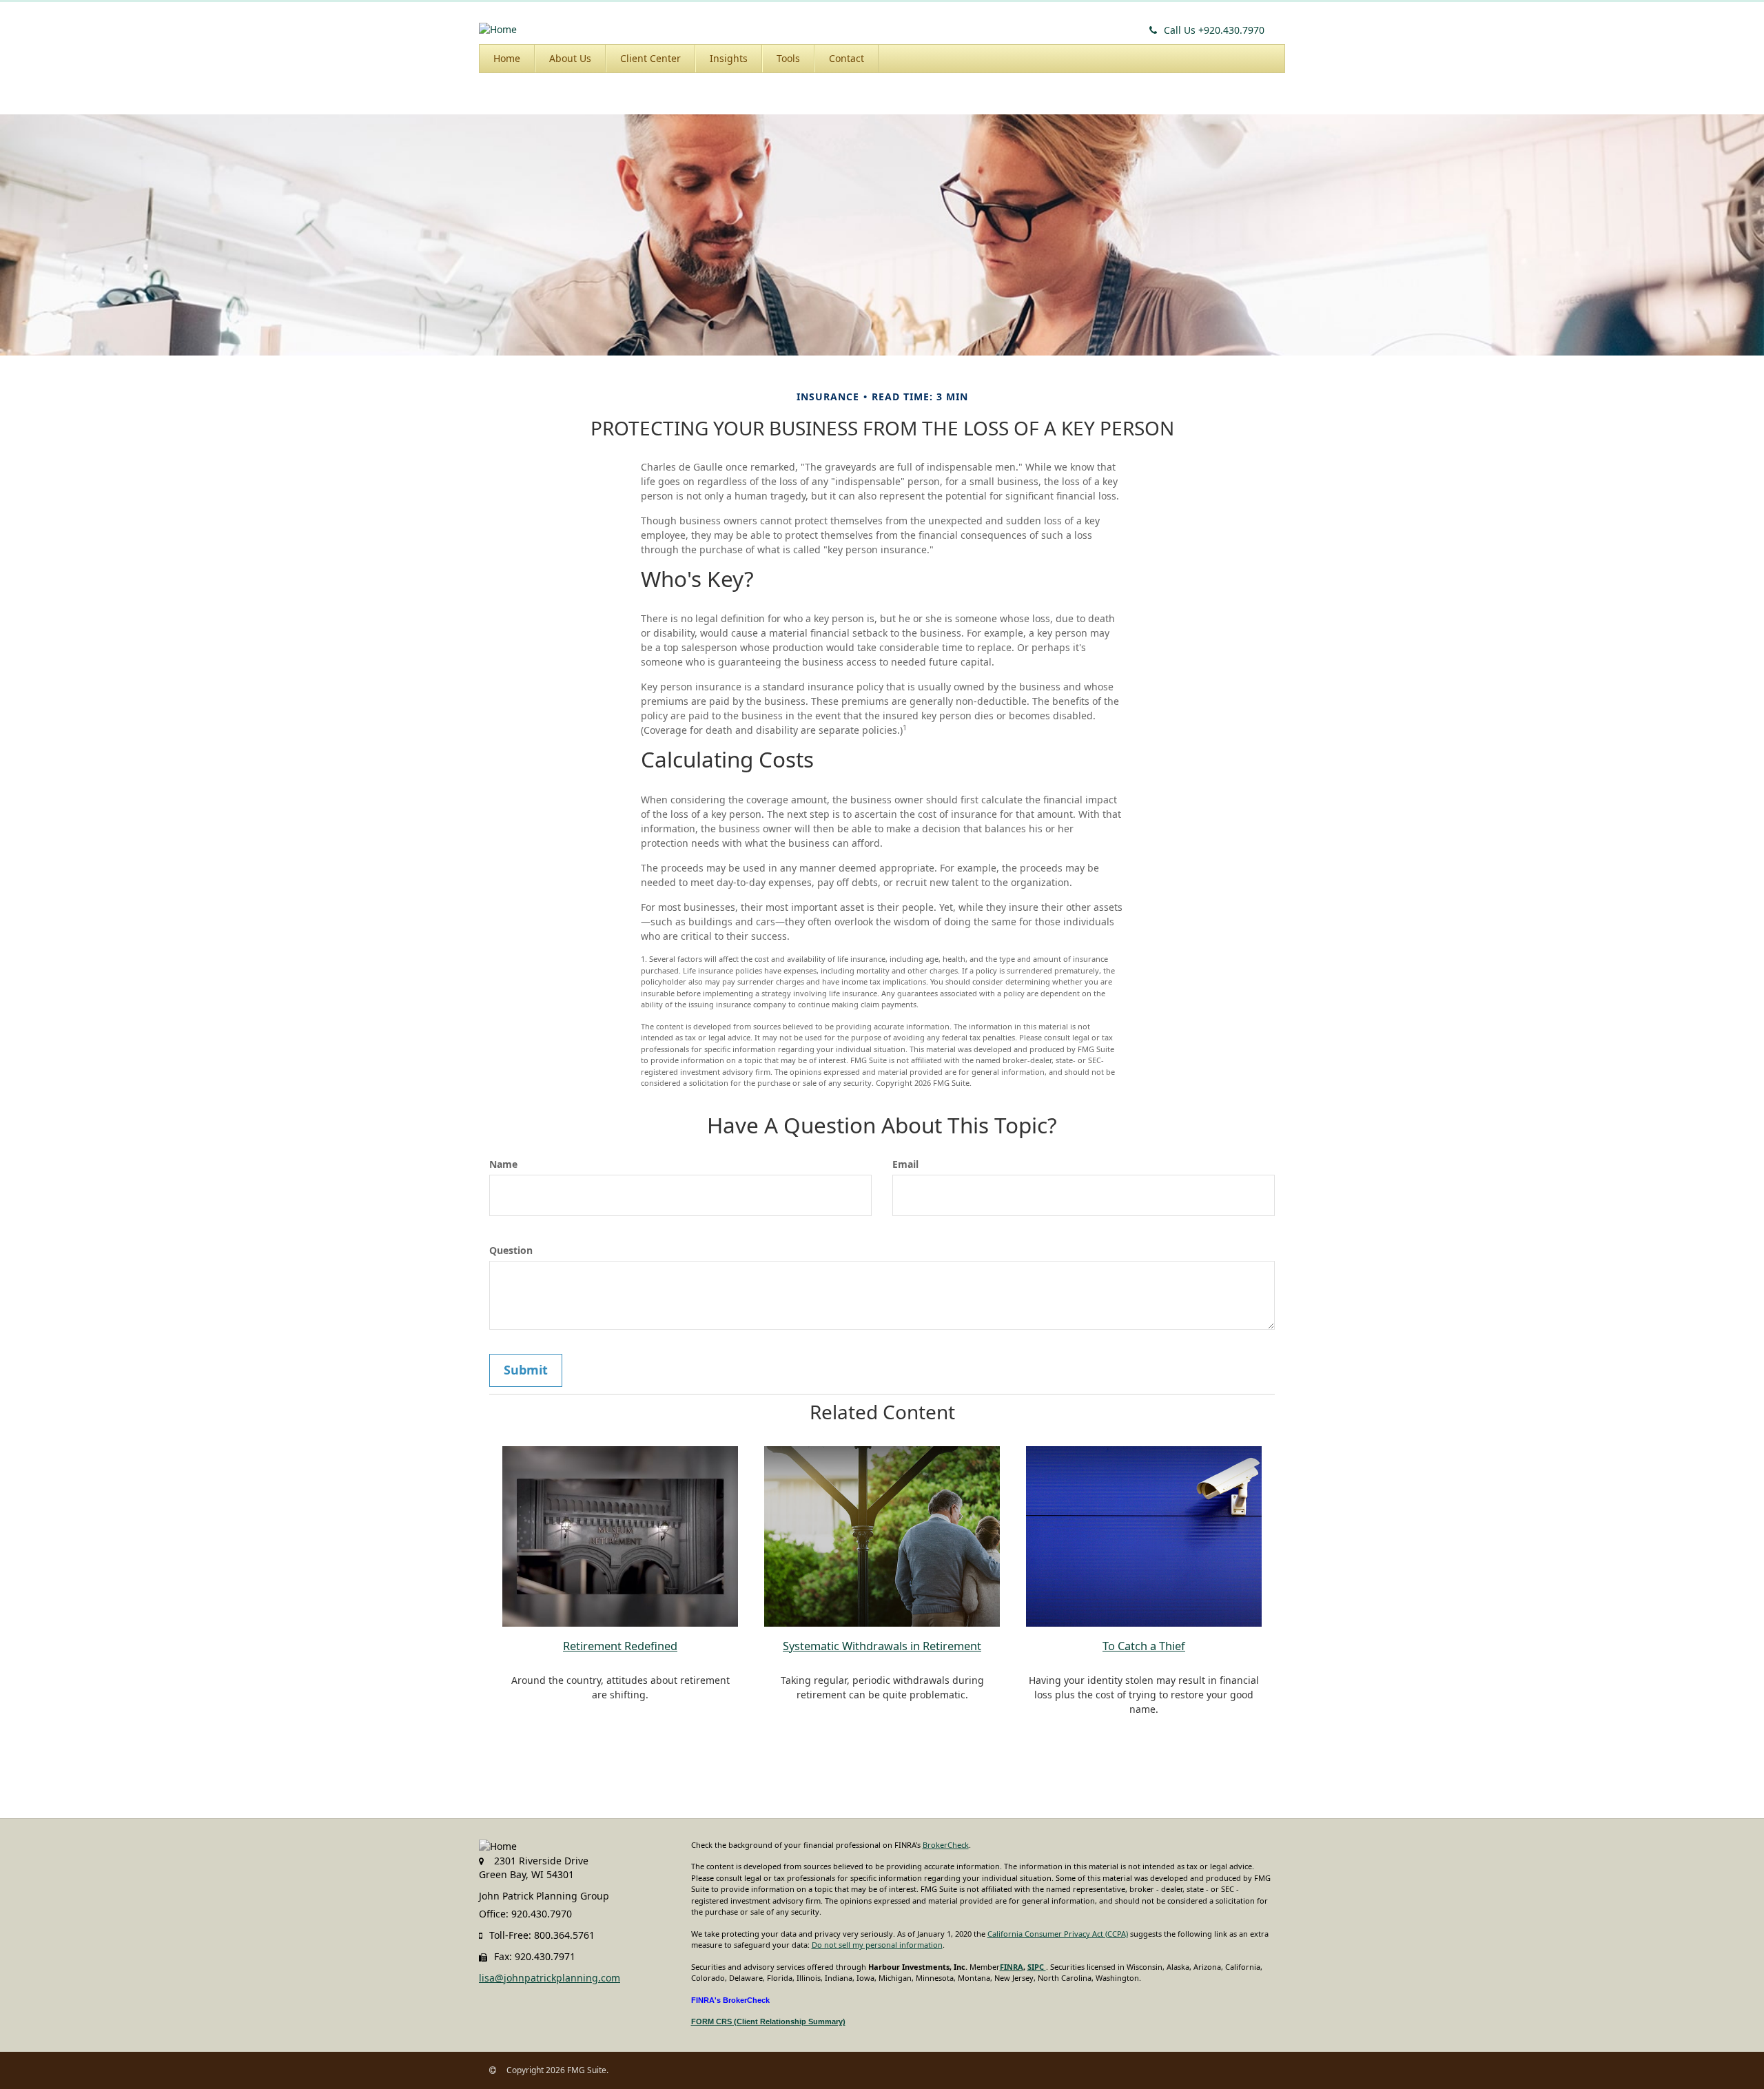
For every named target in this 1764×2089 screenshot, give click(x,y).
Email (905, 1164)
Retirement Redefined (620, 1646)
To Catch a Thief (1144, 1646)
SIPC (1037, 1967)
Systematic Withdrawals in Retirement (882, 1646)
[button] (570, 59)
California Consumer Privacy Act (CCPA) (1058, 1934)
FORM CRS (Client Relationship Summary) (768, 2021)
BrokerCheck (946, 1845)
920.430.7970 (1214, 30)
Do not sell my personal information (877, 1945)
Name (503, 1164)
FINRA (1012, 1967)
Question (511, 1250)
